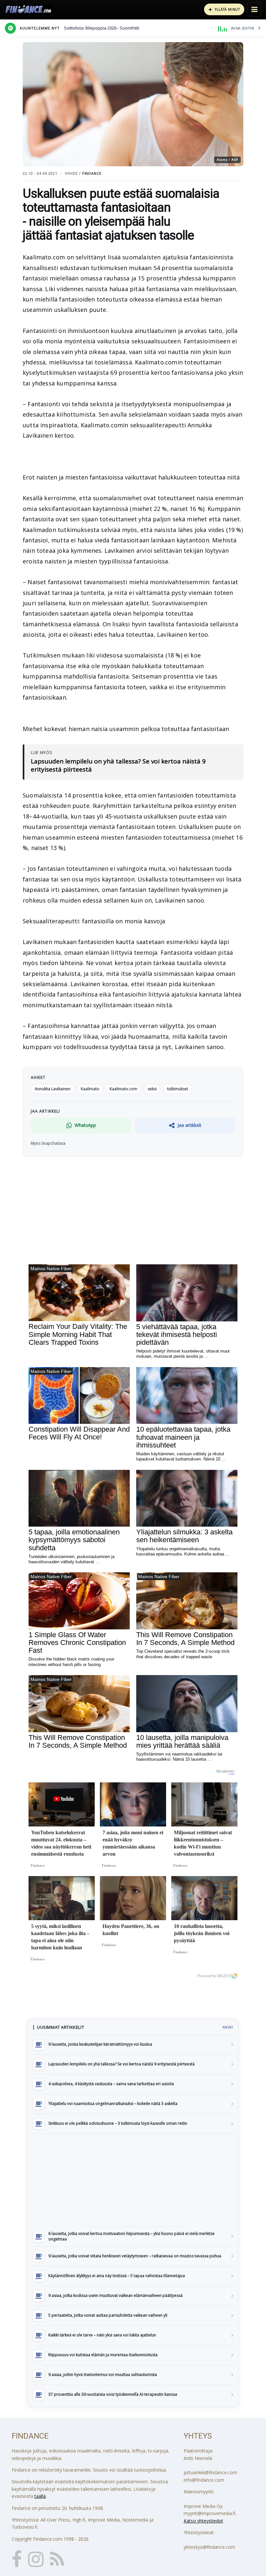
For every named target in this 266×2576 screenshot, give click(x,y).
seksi (152, 1089)
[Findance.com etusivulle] (29, 9)
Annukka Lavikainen (53, 1089)
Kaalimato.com (123, 1089)
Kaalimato (90, 1089)
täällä (40, 2496)
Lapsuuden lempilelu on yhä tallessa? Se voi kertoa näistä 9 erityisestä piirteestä (118, 766)
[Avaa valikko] (254, 9)
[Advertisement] (133, 2180)
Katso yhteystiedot (203, 2521)
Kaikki (228, 2027)
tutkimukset (178, 1089)
